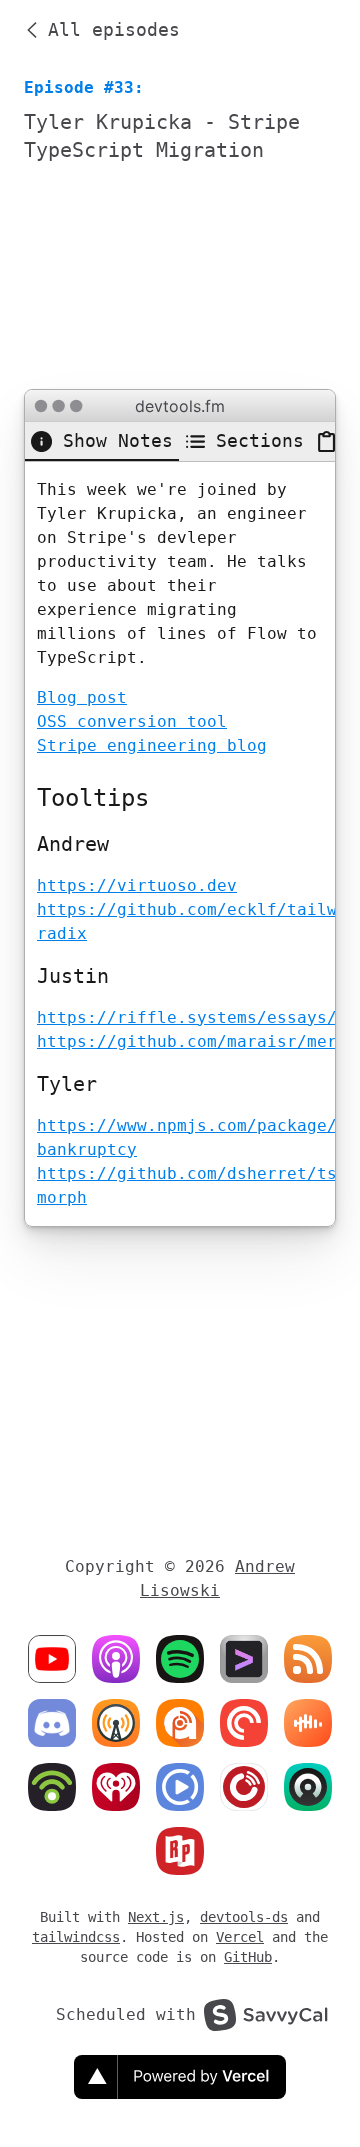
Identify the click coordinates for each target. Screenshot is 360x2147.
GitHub (248, 1957)
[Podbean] (52, 1787)
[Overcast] (116, 1723)
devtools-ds (244, 1917)
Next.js (156, 1917)
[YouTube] (52, 1659)
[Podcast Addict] (180, 1723)
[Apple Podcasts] (116, 1659)
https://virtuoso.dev (137, 885)
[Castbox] (308, 1723)
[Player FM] (244, 1787)
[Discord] (52, 1723)
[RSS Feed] (308, 1659)
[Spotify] (180, 1659)
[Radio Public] (180, 1851)
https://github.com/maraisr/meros (197, 1041)
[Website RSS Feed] (244, 1659)
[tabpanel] (180, 844)
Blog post (82, 697)
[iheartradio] (116, 1787)
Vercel (240, 1937)
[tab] (102, 441)
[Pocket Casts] (244, 1723)
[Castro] (308, 1787)
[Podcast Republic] (180, 1787)
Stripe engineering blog (152, 745)
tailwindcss (76, 1937)
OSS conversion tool (132, 721)
